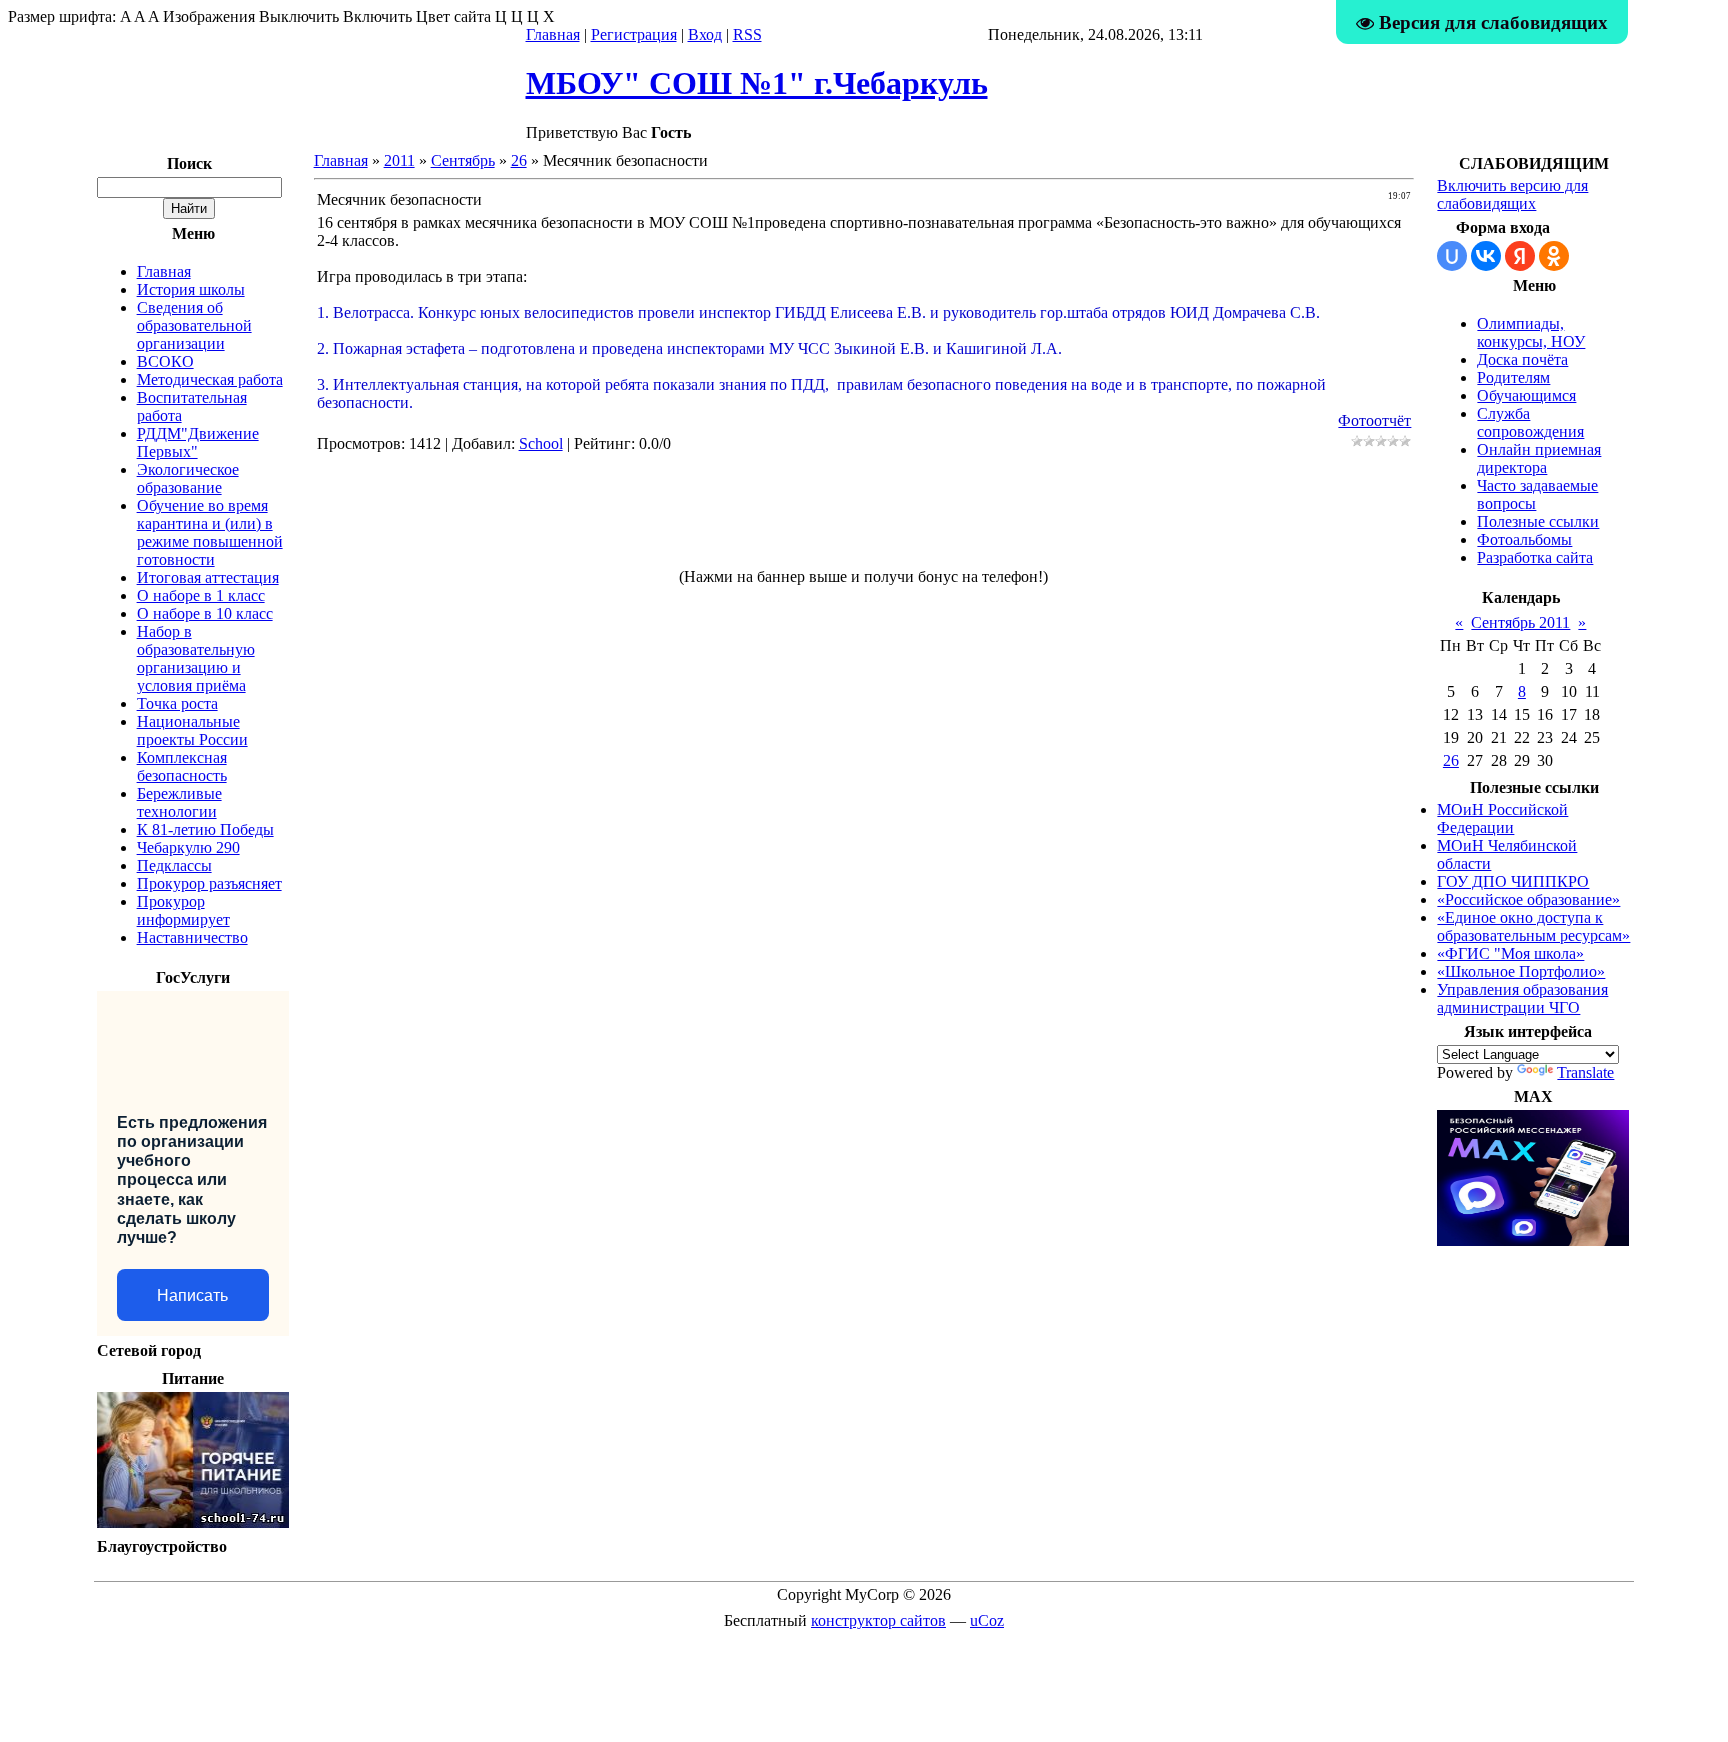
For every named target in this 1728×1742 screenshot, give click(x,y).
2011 (399, 160)
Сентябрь (463, 160)
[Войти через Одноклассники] (1554, 256)
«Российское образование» (1528, 899)
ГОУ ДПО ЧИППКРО (1513, 881)
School (541, 443)
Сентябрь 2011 (1520, 622)
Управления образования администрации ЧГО (1522, 998)
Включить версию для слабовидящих (1512, 194)
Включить (377, 16)
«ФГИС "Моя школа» (1510, 953)
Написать (192, 1295)
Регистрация (634, 34)
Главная (553, 34)
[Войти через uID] (1452, 256)
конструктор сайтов (878, 1620)
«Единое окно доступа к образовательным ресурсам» (1533, 926)
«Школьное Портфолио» (1521, 971)
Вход (705, 34)
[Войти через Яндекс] (1520, 256)
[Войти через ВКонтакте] (1486, 256)
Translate (1585, 1072)
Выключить (299, 16)
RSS (747, 34)
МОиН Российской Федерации (1502, 818)
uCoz (987, 1620)
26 (519, 160)
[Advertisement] (864, 519)
